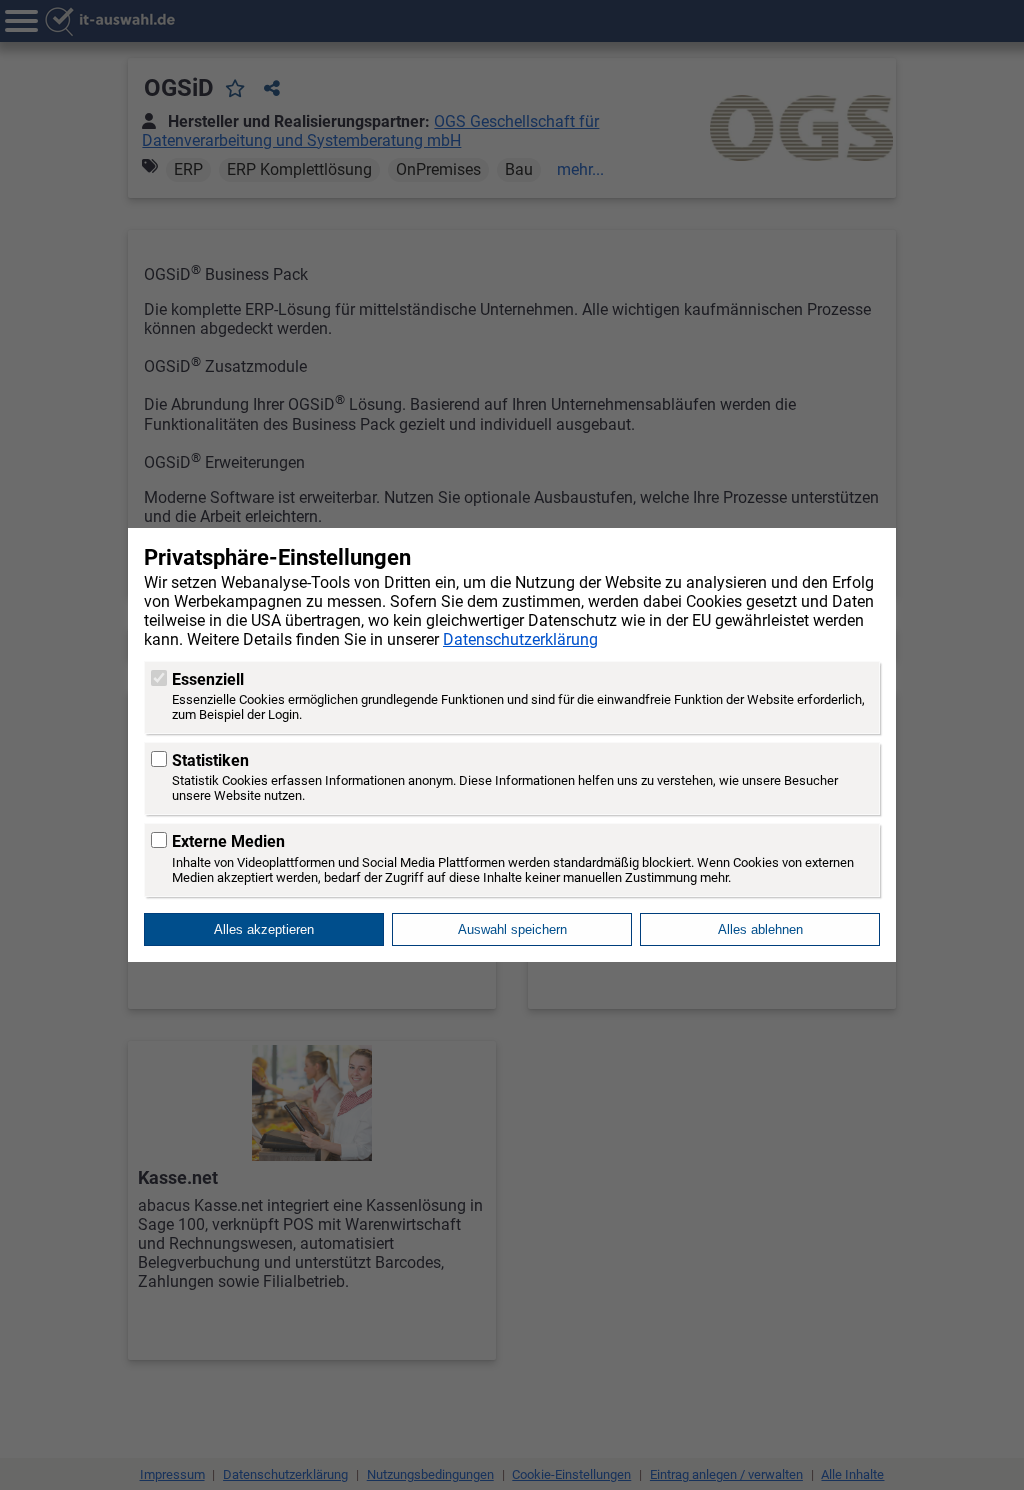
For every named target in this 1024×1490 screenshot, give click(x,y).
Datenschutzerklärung (520, 639)
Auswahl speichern (512, 929)
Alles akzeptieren (264, 929)
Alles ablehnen (760, 929)
